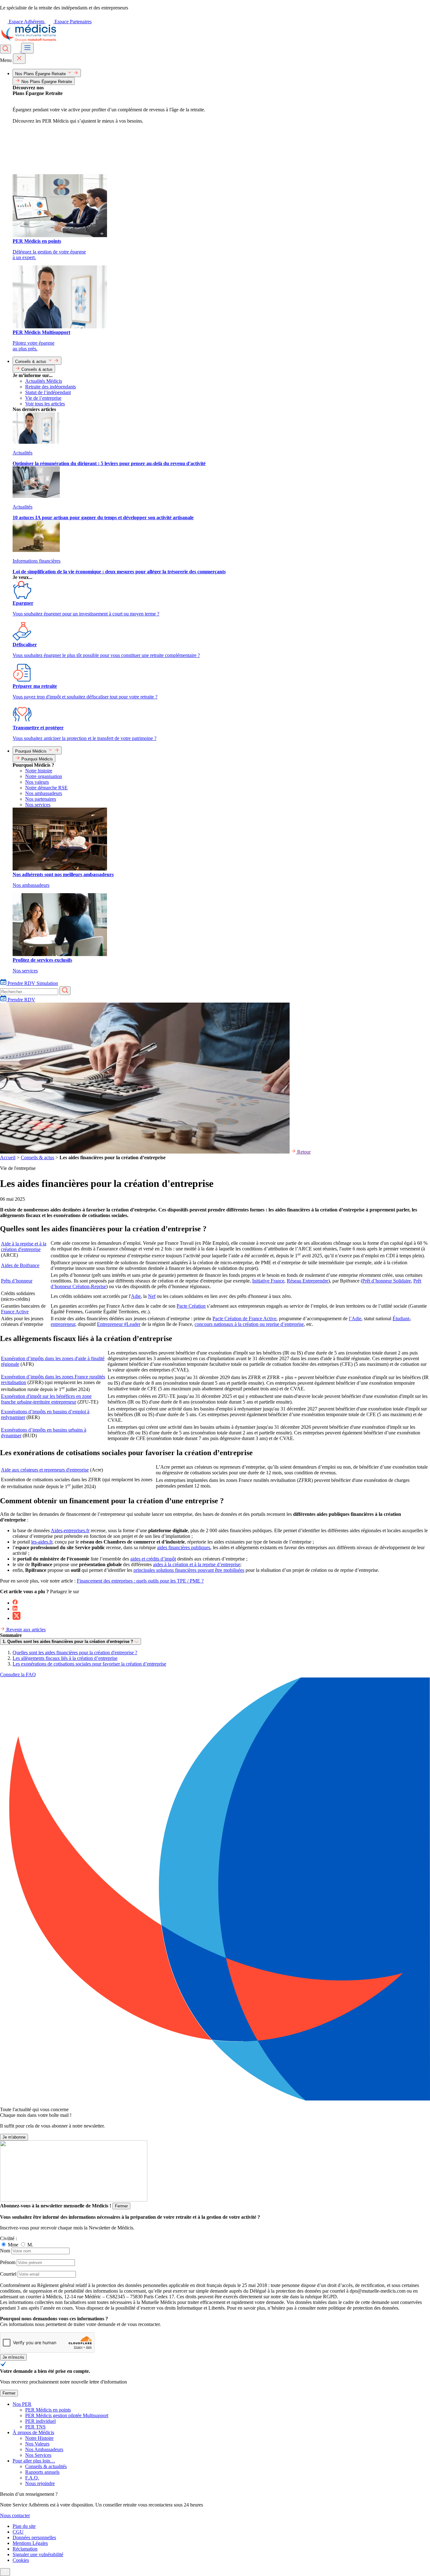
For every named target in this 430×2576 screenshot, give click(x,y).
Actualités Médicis (44, 381)
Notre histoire (39, 771)
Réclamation (25, 2549)
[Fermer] (19, 59)
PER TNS (35, 2427)
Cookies (21, 2560)
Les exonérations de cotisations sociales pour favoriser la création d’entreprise (89, 1664)
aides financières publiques (184, 1547)
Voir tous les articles (45, 404)
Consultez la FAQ (18, 1675)
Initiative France (268, 1281)
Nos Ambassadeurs (44, 2449)
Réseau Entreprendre (308, 1281)
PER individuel (40, 2421)
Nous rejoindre (40, 2483)
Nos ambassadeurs (44, 793)
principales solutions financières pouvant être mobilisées (189, 1570)
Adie (136, 1296)
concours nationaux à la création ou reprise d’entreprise (249, 1324)
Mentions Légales (30, 2543)
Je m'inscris (13, 2357)
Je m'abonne (14, 2137)
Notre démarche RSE (46, 788)
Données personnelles (34, 2537)
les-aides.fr (42, 1542)
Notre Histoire (39, 2438)
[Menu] (27, 48)
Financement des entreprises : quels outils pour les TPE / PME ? (140, 1581)
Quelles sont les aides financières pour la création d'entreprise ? (75, 1652)
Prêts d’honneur (17, 1281)
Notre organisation (44, 776)
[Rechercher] (6, 49)
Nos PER (22, 2404)
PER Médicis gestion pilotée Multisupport (67, 2415)
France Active (15, 1312)
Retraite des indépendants (51, 387)
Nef (152, 1296)
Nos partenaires (41, 799)
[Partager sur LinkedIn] (15, 1609)
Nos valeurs (37, 782)
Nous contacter (15, 2515)
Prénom (8, 2262)
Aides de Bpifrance (20, 1265)
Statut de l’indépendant (48, 392)
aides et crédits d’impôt (153, 1559)
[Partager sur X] (17, 1618)
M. (30, 2245)
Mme (14, 2245)
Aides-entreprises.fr (70, 1530)
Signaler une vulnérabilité (38, 2554)
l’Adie (355, 1319)
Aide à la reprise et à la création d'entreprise (24, 1246)
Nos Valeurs (37, 2444)
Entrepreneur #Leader (119, 1324)
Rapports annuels (42, 2472)
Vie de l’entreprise (43, 398)
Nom (5, 2251)
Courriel (8, 2274)
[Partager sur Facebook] (15, 1603)
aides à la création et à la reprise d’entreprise (197, 1564)
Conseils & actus (37, 1157)
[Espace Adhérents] (17, 50)
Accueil (8, 1157)
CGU (18, 2532)
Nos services (38, 805)
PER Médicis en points (48, 2410)
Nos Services (38, 2455)
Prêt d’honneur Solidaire (387, 1281)
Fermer (121, 2206)
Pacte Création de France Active (244, 1319)
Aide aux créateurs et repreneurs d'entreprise (45, 1470)
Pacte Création (191, 1306)
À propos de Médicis (33, 2432)
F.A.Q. (32, 2478)
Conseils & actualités (46, 2466)
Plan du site (24, 2526)
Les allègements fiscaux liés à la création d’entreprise (65, 1658)
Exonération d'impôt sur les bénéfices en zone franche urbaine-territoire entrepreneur (46, 1399)
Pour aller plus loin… (34, 2461)
